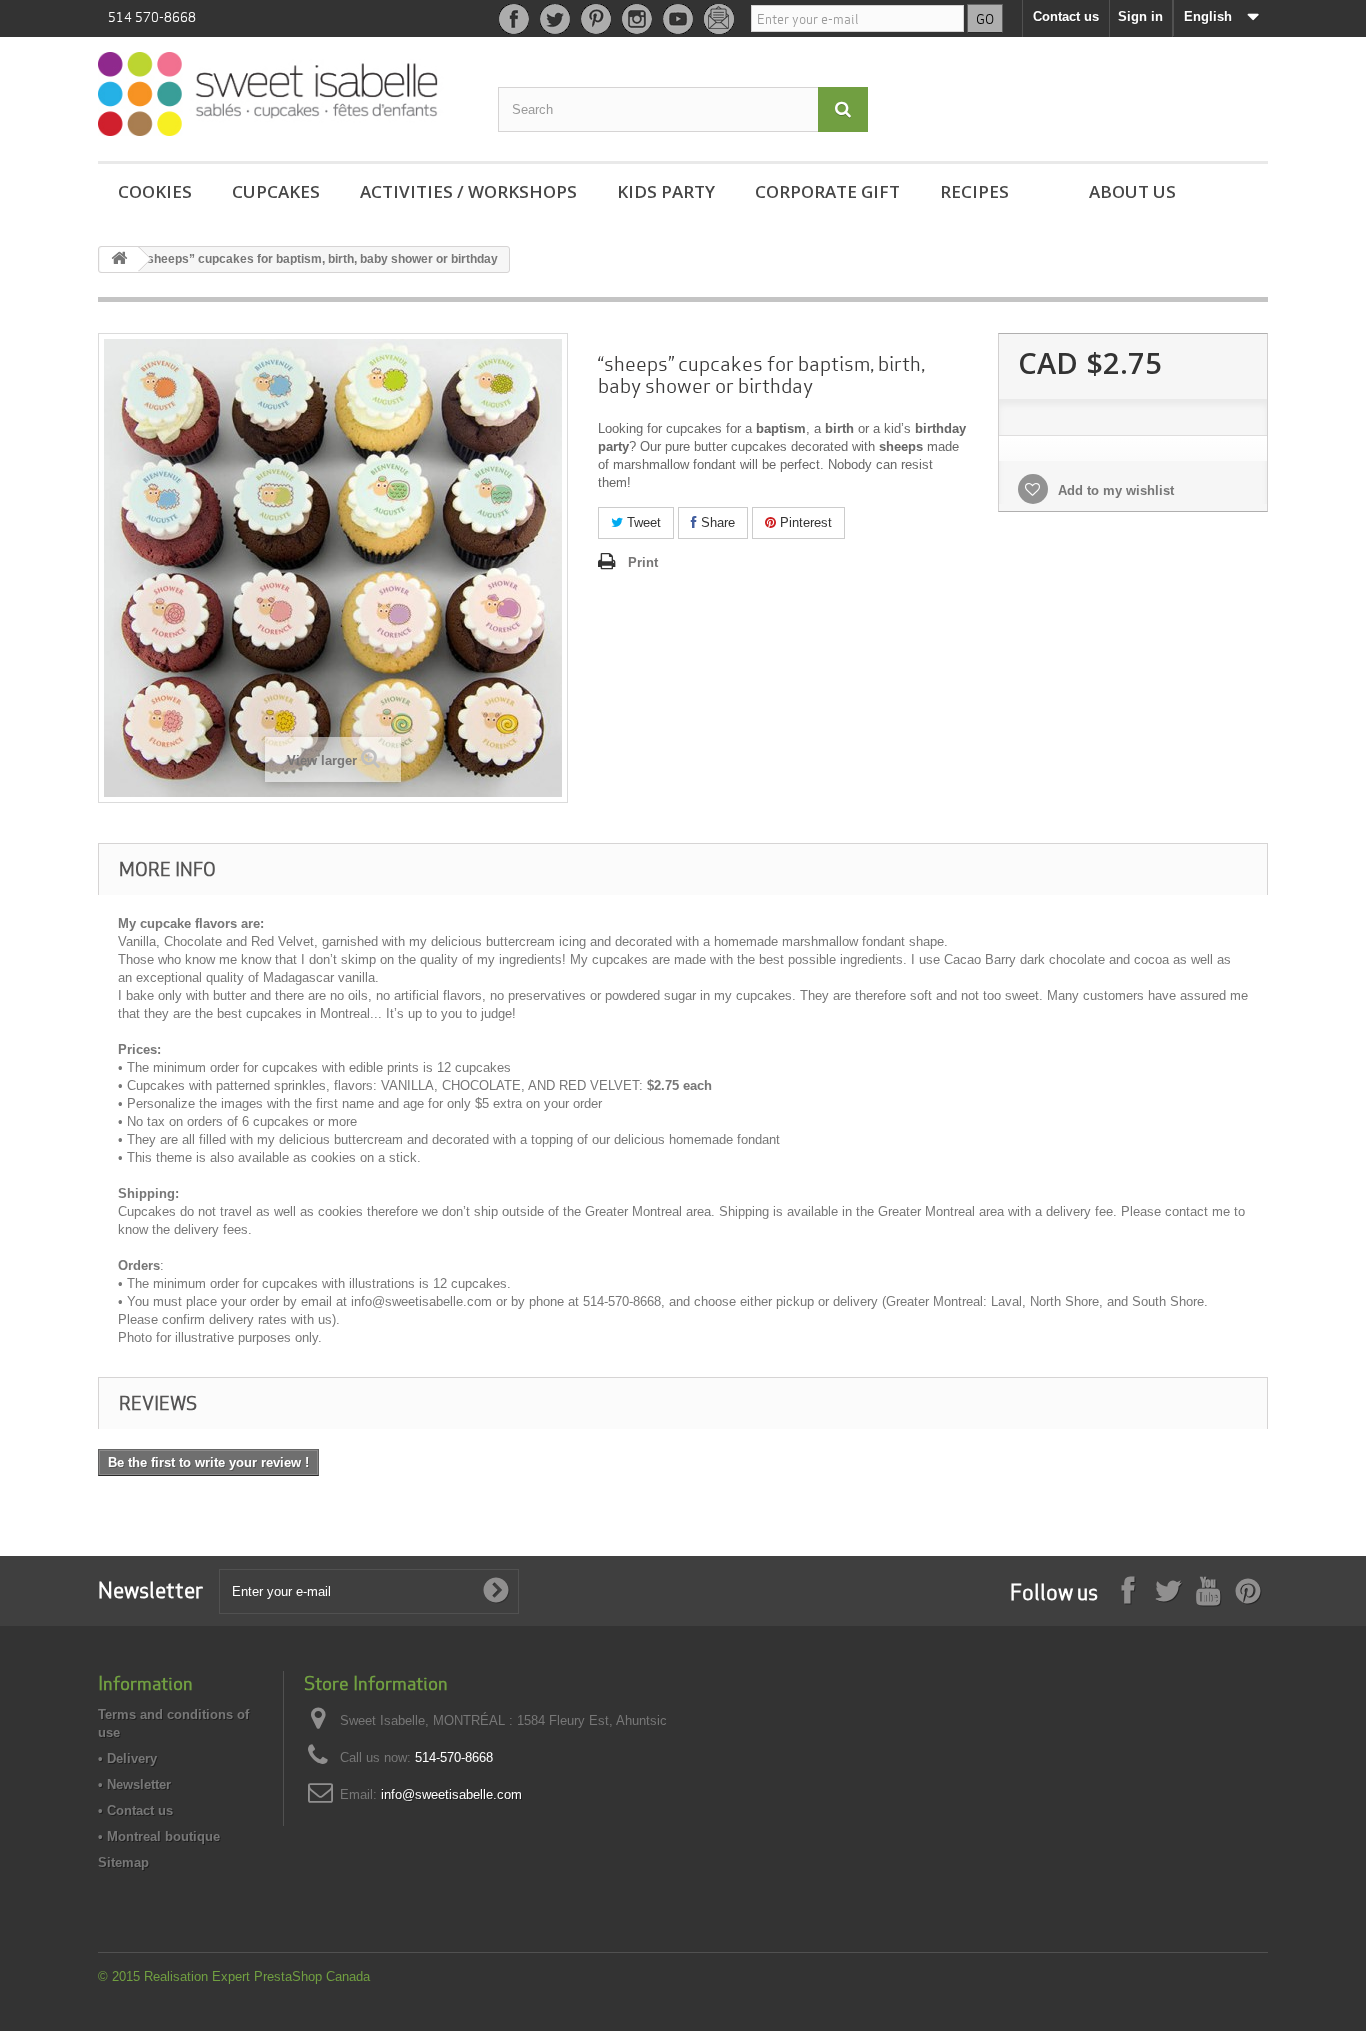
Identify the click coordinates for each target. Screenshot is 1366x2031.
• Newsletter (134, 1784)
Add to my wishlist (1114, 490)
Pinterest (804, 522)
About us (1132, 191)
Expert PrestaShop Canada (291, 1976)
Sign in (1140, 16)
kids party (666, 191)
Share (716, 522)
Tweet (642, 522)
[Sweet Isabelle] (283, 94)
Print (643, 562)
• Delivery (127, 1758)
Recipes (974, 191)
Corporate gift (827, 191)
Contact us (1066, 16)
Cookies (155, 191)
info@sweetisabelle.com (451, 1794)
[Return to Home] (119, 259)
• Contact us (135, 1810)
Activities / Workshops (468, 191)
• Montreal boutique (159, 1836)
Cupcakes (276, 191)
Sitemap (123, 1862)
